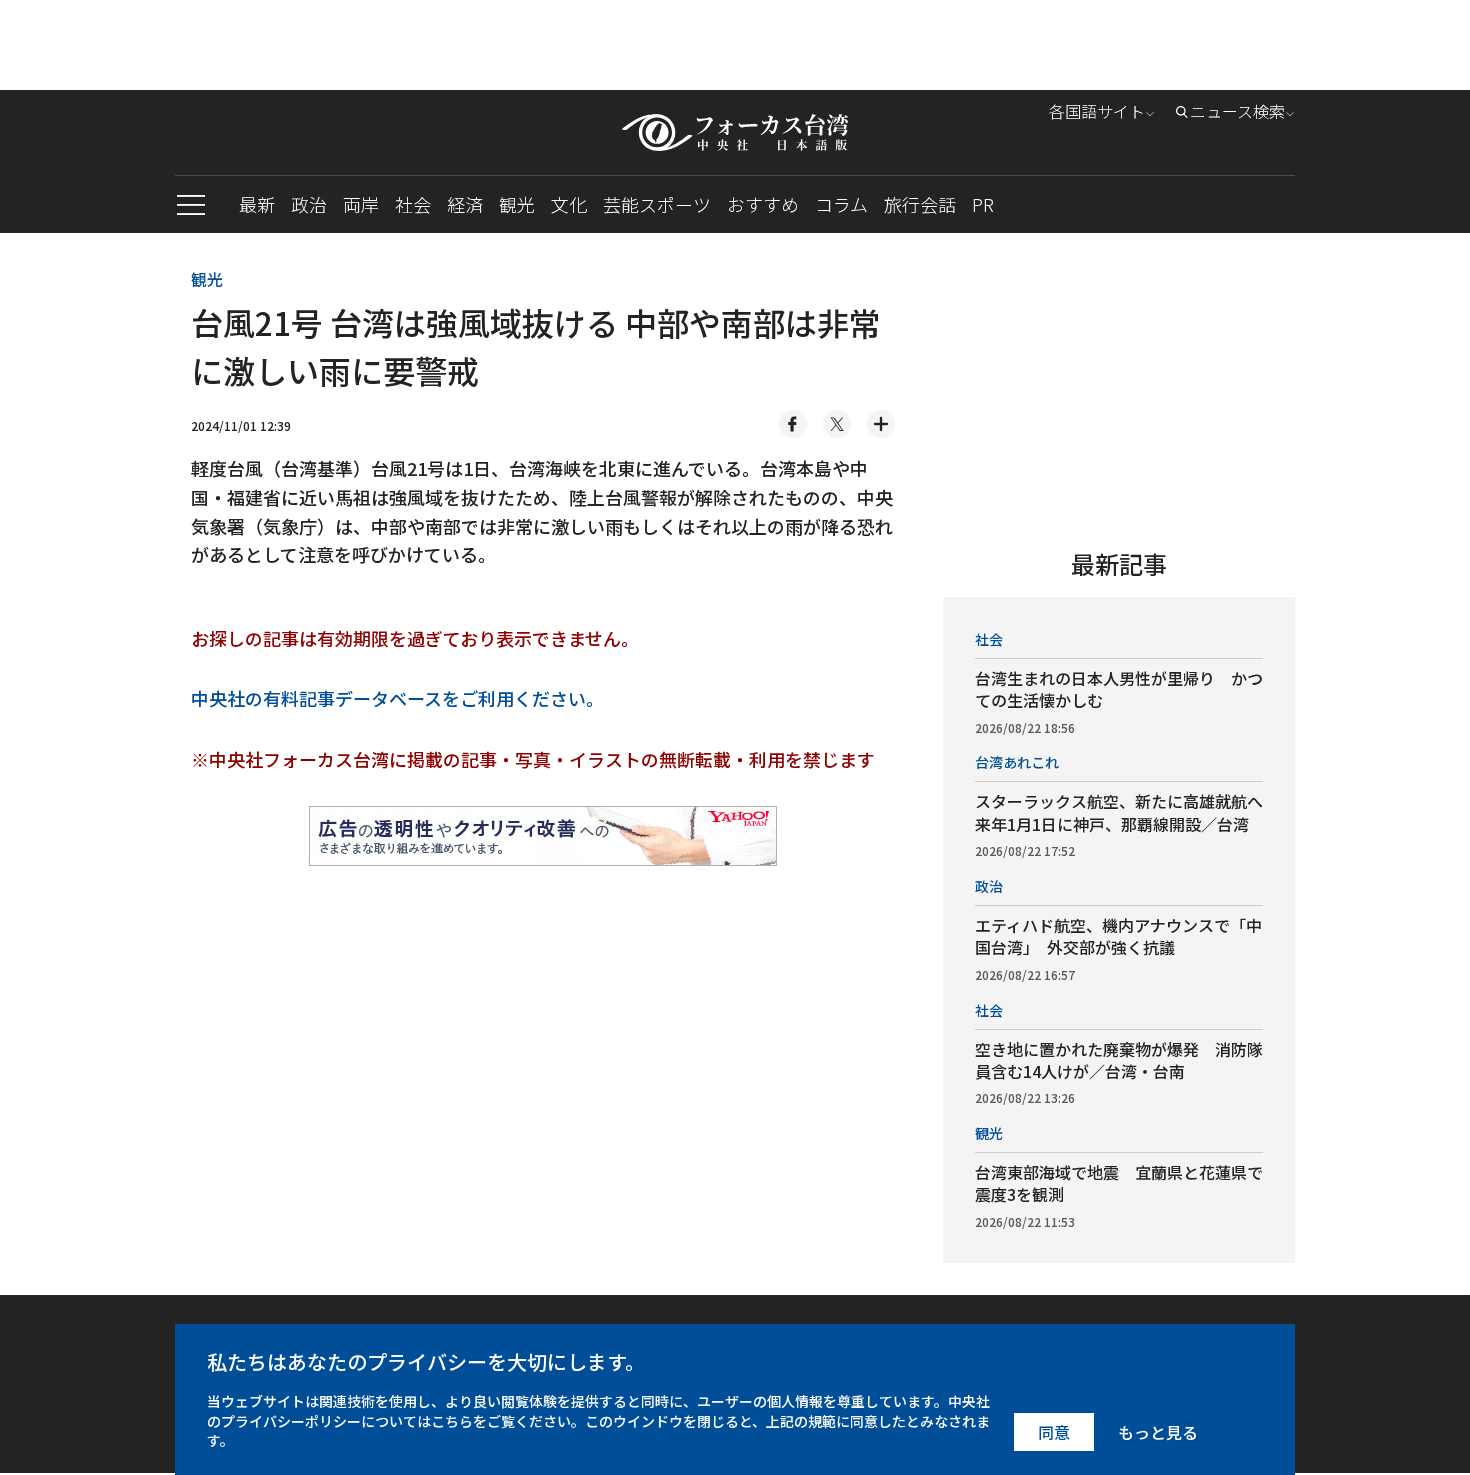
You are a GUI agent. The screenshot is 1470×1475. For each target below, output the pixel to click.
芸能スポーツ (657, 204)
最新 (257, 204)
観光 (517, 204)
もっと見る (1158, 1432)
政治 (309, 204)
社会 (413, 204)
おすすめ (763, 204)
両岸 (361, 204)
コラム (841, 204)
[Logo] (735, 132)
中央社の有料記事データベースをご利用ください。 (397, 698)
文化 (569, 204)
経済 (465, 204)
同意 (1054, 1432)
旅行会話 (920, 204)
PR (983, 204)
